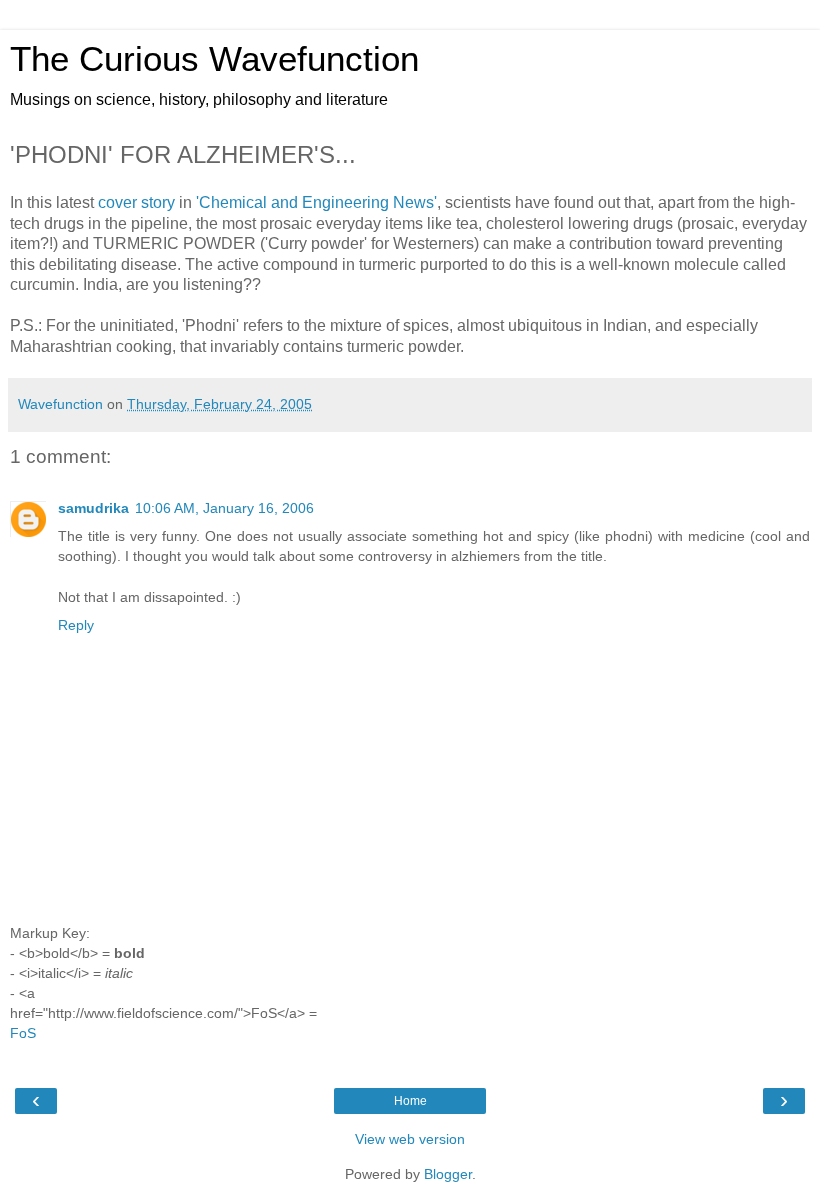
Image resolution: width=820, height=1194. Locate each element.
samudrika (93, 508)
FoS (23, 1033)
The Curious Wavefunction (214, 59)
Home (410, 1101)
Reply (76, 625)
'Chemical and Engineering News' (316, 202)
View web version (410, 1139)
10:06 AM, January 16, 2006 (224, 508)
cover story (136, 202)
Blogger (448, 1174)
